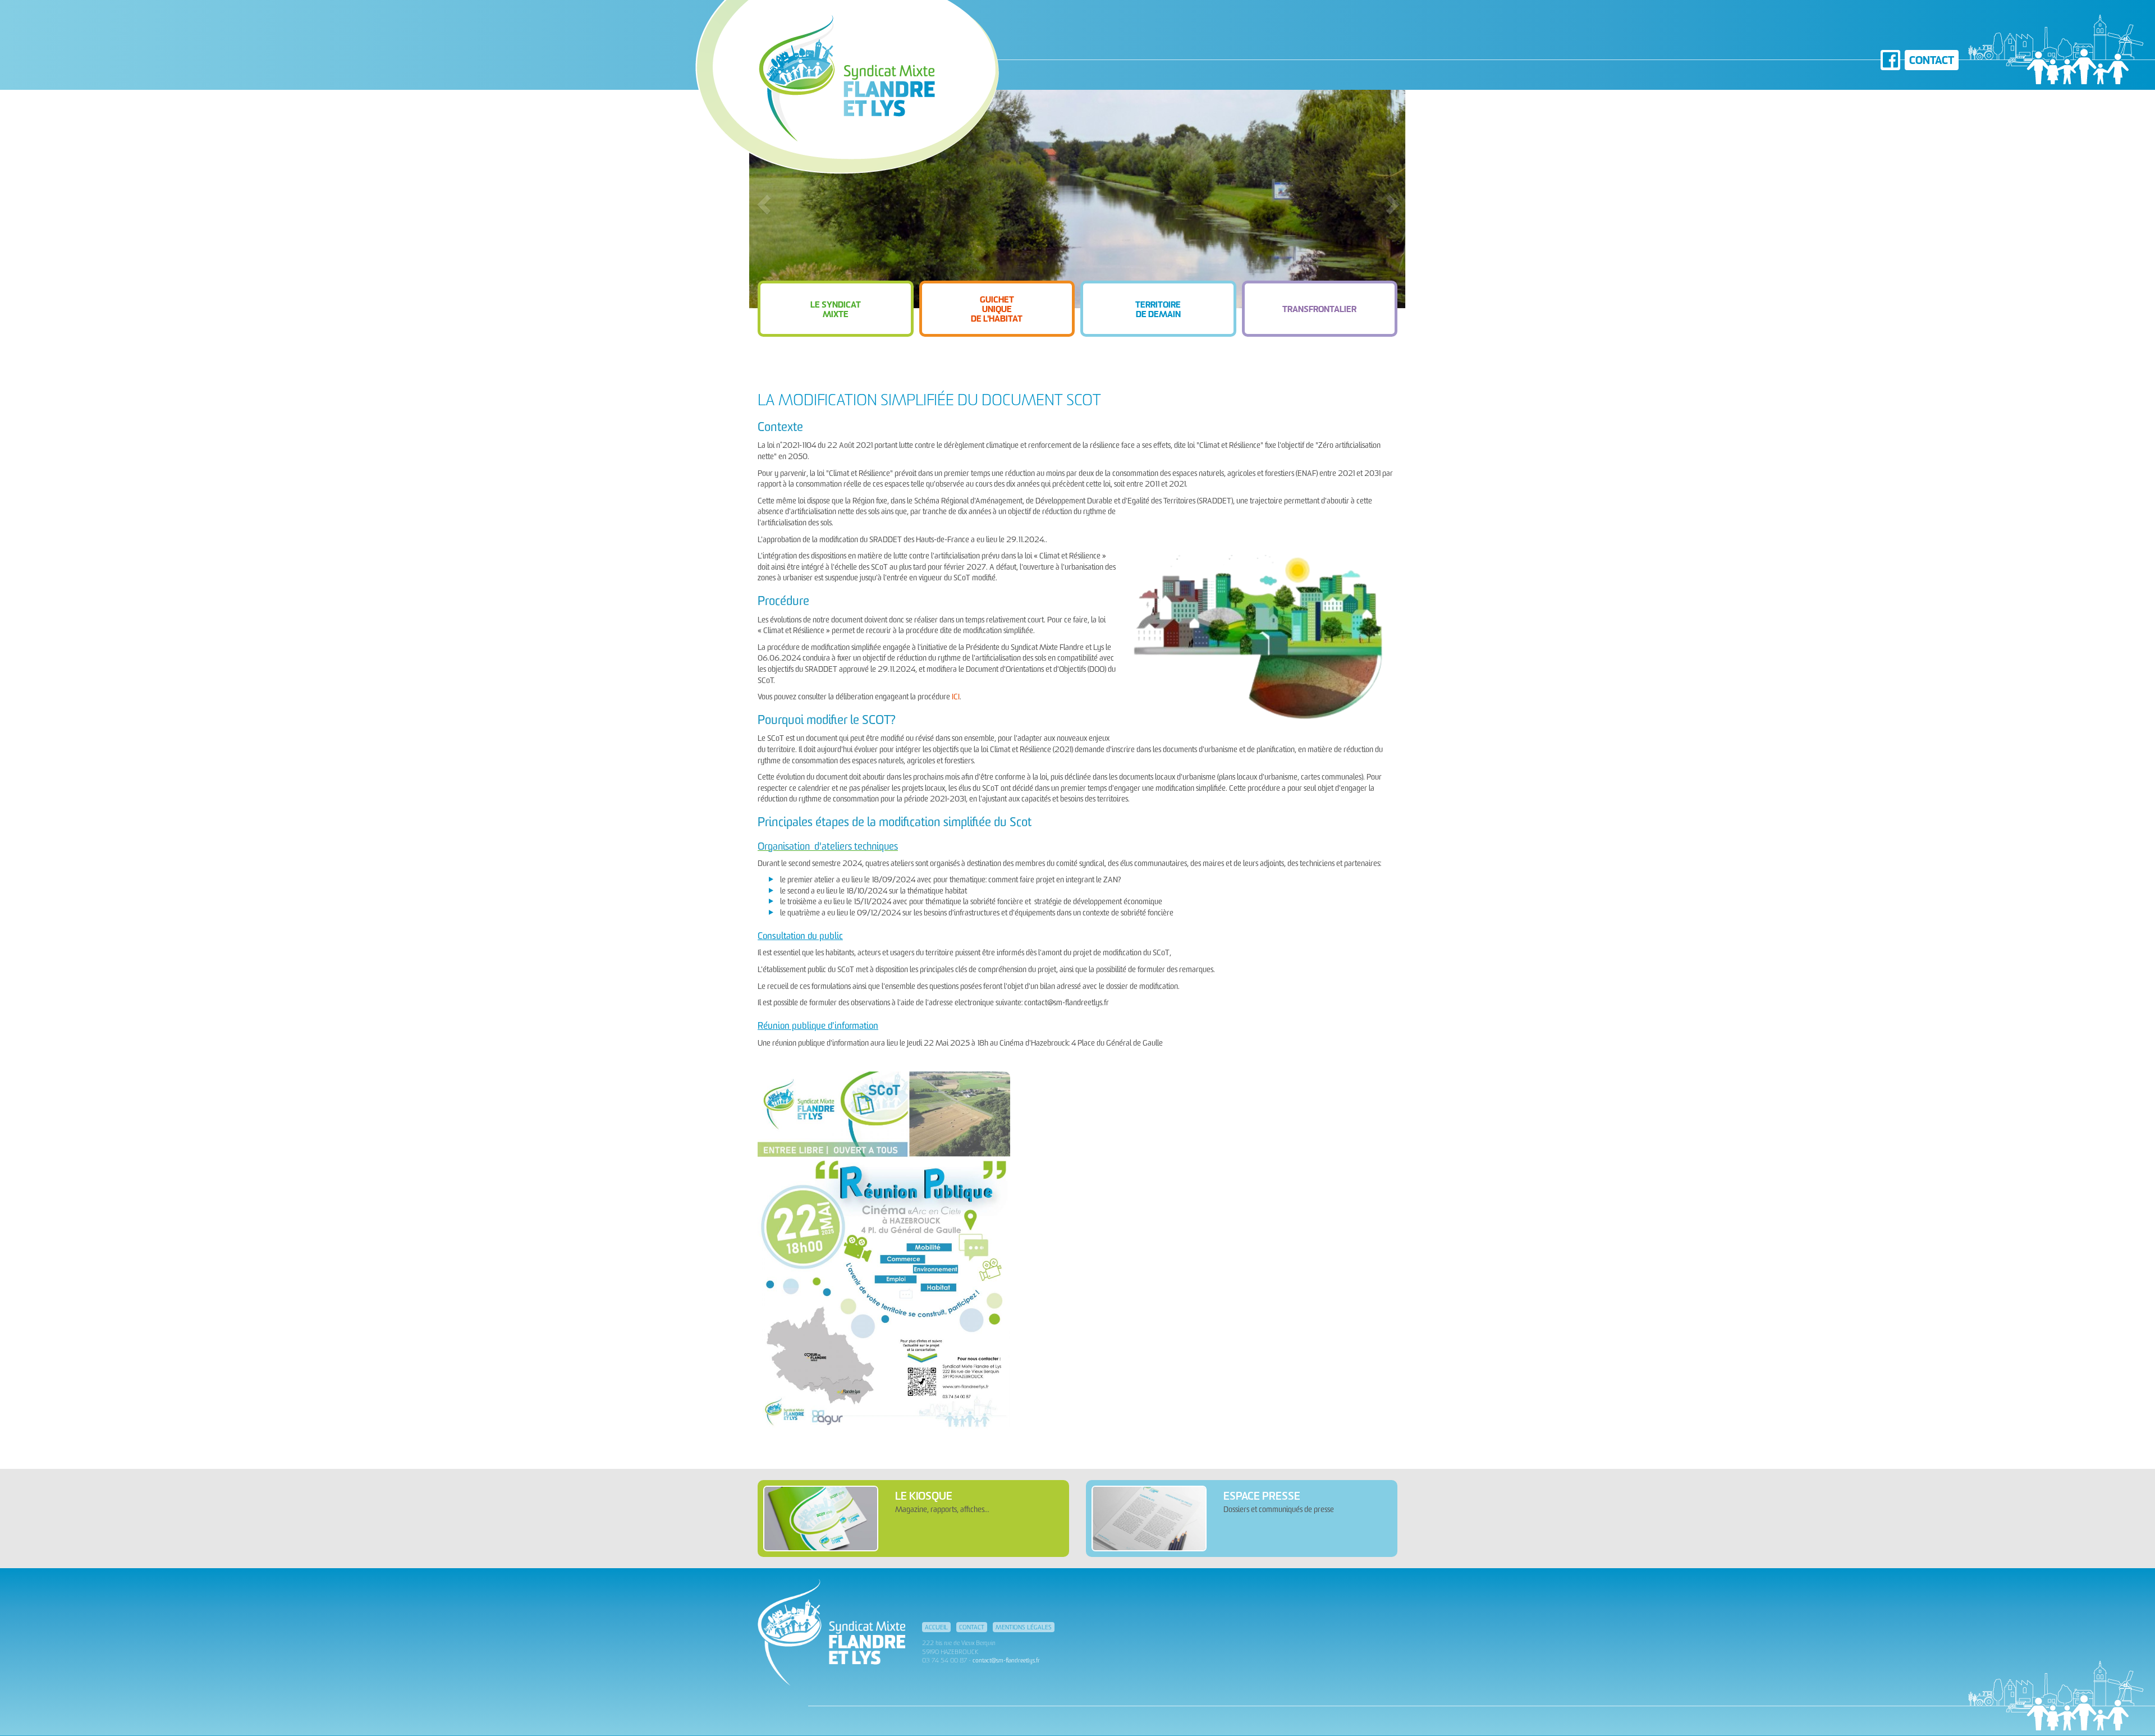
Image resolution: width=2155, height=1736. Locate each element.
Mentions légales (1024, 1628)
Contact (1932, 61)
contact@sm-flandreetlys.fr (1006, 1661)
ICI (955, 697)
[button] (836, 309)
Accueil (936, 1628)
